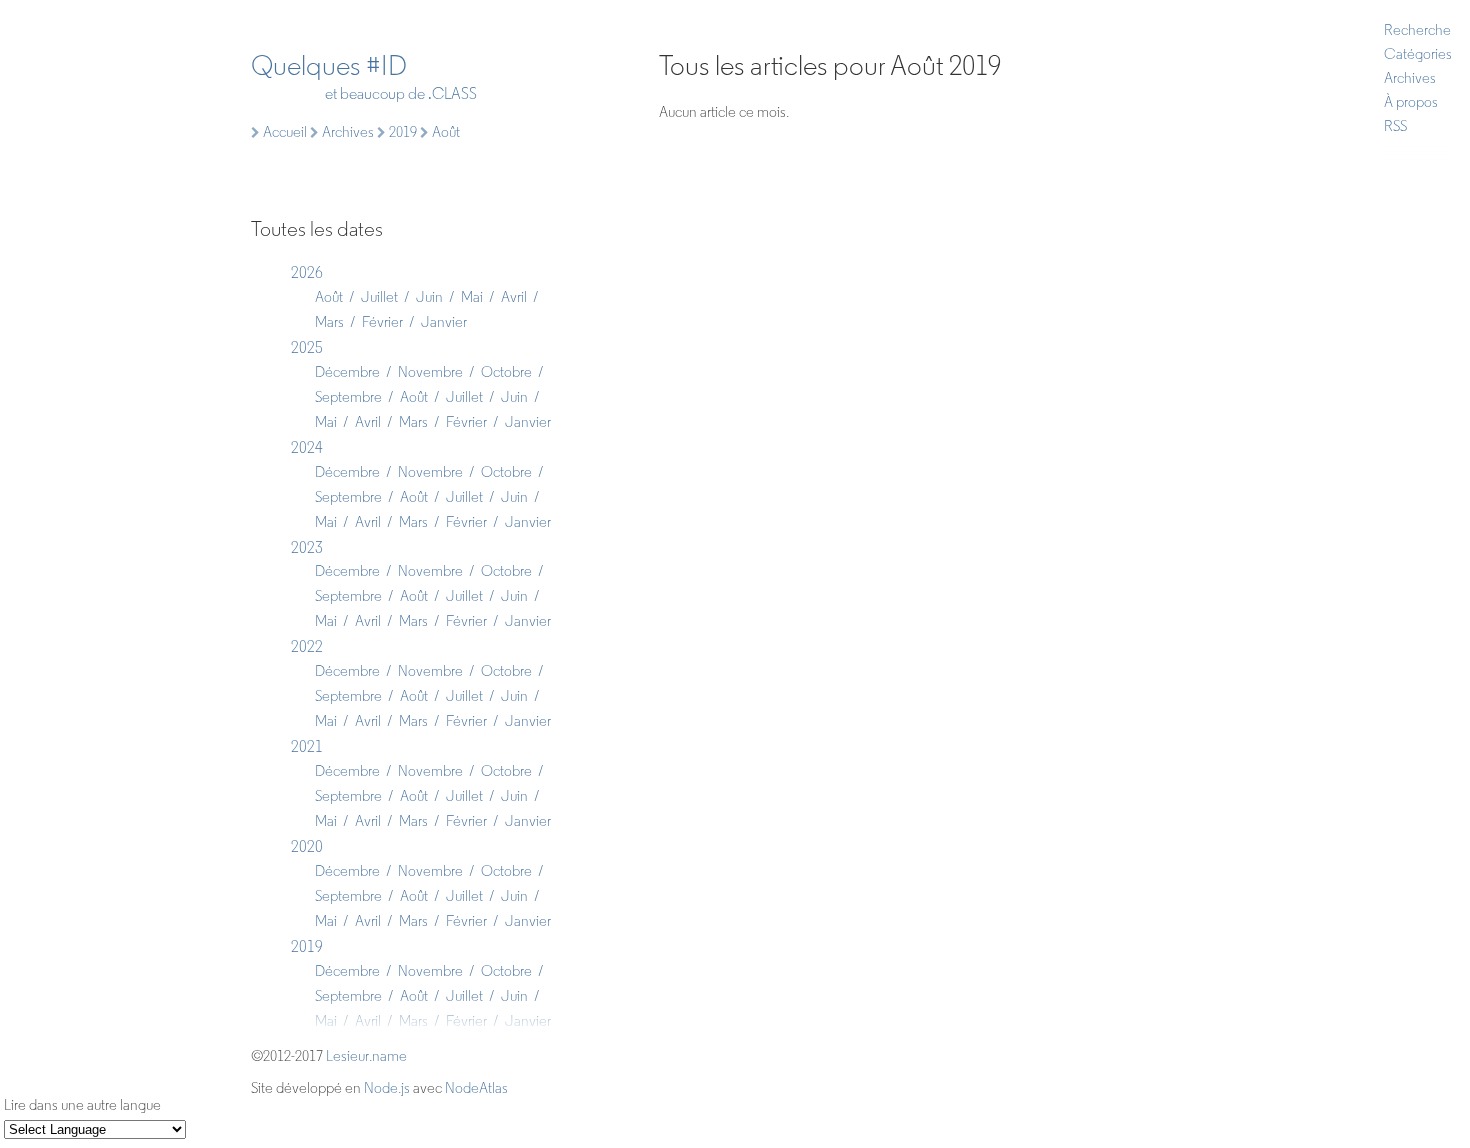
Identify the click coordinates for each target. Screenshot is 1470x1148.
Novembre (430, 372)
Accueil (283, 132)
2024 (307, 447)
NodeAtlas (476, 1088)
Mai (472, 297)
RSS (1395, 126)
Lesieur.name (366, 1056)
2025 (307, 347)
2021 (307, 746)
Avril (514, 297)
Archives (1410, 78)
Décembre (347, 372)
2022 (307, 646)
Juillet (379, 297)
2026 (307, 272)
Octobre (506, 372)
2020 (307, 846)
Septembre (348, 397)
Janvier (444, 322)
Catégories (1418, 54)
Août (329, 297)
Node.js (387, 1088)
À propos (1411, 102)
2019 (307, 946)
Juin (429, 297)
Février (382, 322)
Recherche (1417, 30)
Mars (329, 322)
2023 (307, 547)
